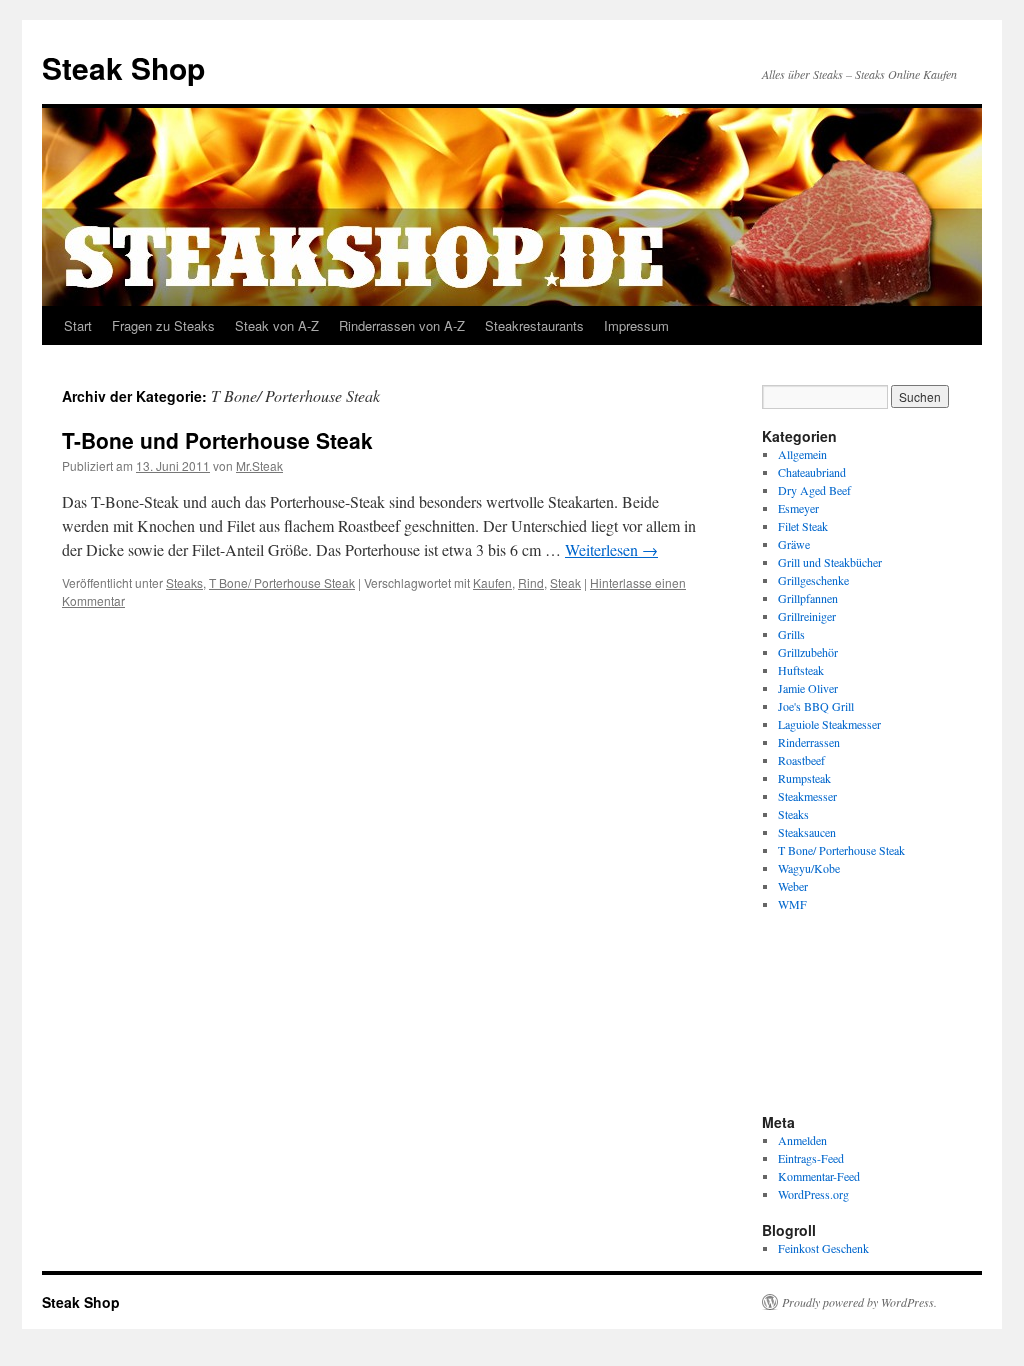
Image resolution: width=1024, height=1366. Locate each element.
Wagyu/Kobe (809, 868)
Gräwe (794, 544)
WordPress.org (813, 1194)
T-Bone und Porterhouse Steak (217, 440)
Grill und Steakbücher (830, 562)
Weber (793, 886)
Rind (531, 582)
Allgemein (802, 454)
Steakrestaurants (534, 325)
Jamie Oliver (808, 688)
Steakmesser (807, 796)
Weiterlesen (611, 549)
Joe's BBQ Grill (816, 706)
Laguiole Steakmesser (829, 724)
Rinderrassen (809, 742)
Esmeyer (798, 508)
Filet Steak (803, 526)
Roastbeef (801, 760)
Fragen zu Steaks (163, 325)
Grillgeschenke (813, 580)
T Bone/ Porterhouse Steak (282, 582)
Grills (791, 634)
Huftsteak (801, 670)
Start (78, 325)
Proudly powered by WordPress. (859, 1302)
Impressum (636, 325)
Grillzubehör (808, 652)
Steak (565, 582)
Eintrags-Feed (811, 1158)
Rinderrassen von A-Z (402, 325)
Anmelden (802, 1140)
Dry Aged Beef (814, 490)
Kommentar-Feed (819, 1176)
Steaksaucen (807, 832)
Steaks (184, 582)
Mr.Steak (259, 465)
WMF (792, 904)
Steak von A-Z (277, 325)
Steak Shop (123, 67)
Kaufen (492, 582)
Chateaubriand (812, 472)
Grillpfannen (808, 598)
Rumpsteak (804, 778)
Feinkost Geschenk (823, 1248)
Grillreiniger (807, 616)
